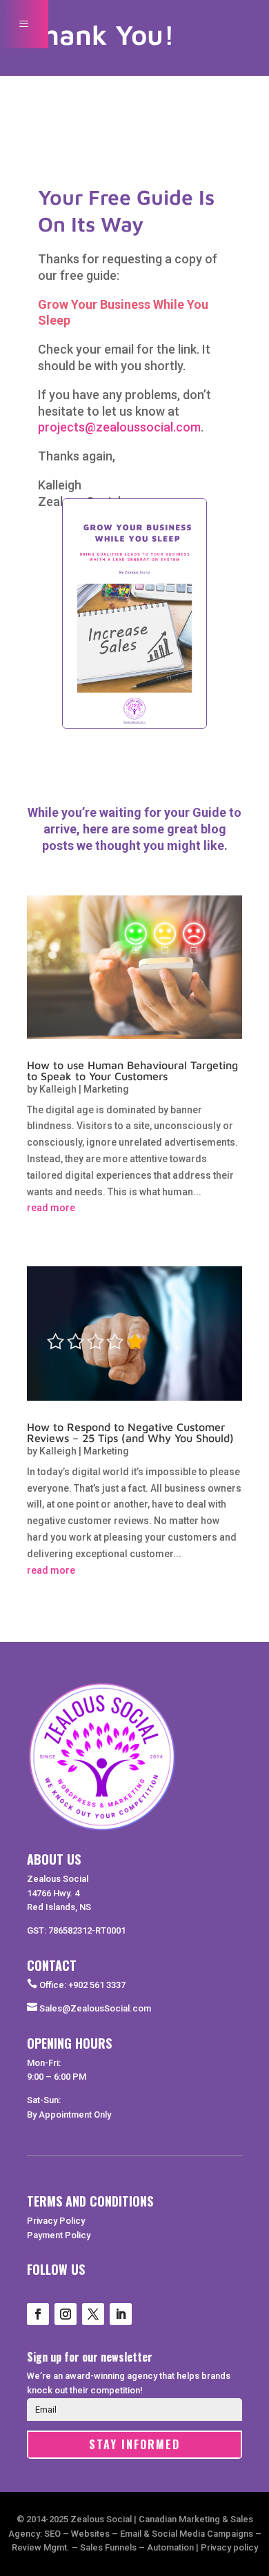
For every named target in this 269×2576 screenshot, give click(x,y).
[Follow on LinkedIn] (121, 2314)
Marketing (106, 1089)
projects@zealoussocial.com (119, 427)
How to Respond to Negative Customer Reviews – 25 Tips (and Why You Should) (130, 1432)
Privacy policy (229, 2547)
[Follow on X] (93, 2314)
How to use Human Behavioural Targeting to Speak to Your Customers (132, 1071)
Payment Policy (59, 2235)
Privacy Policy (56, 2221)
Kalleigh (58, 1089)
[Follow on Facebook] (38, 2314)
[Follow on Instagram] (66, 2314)
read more (51, 1208)
